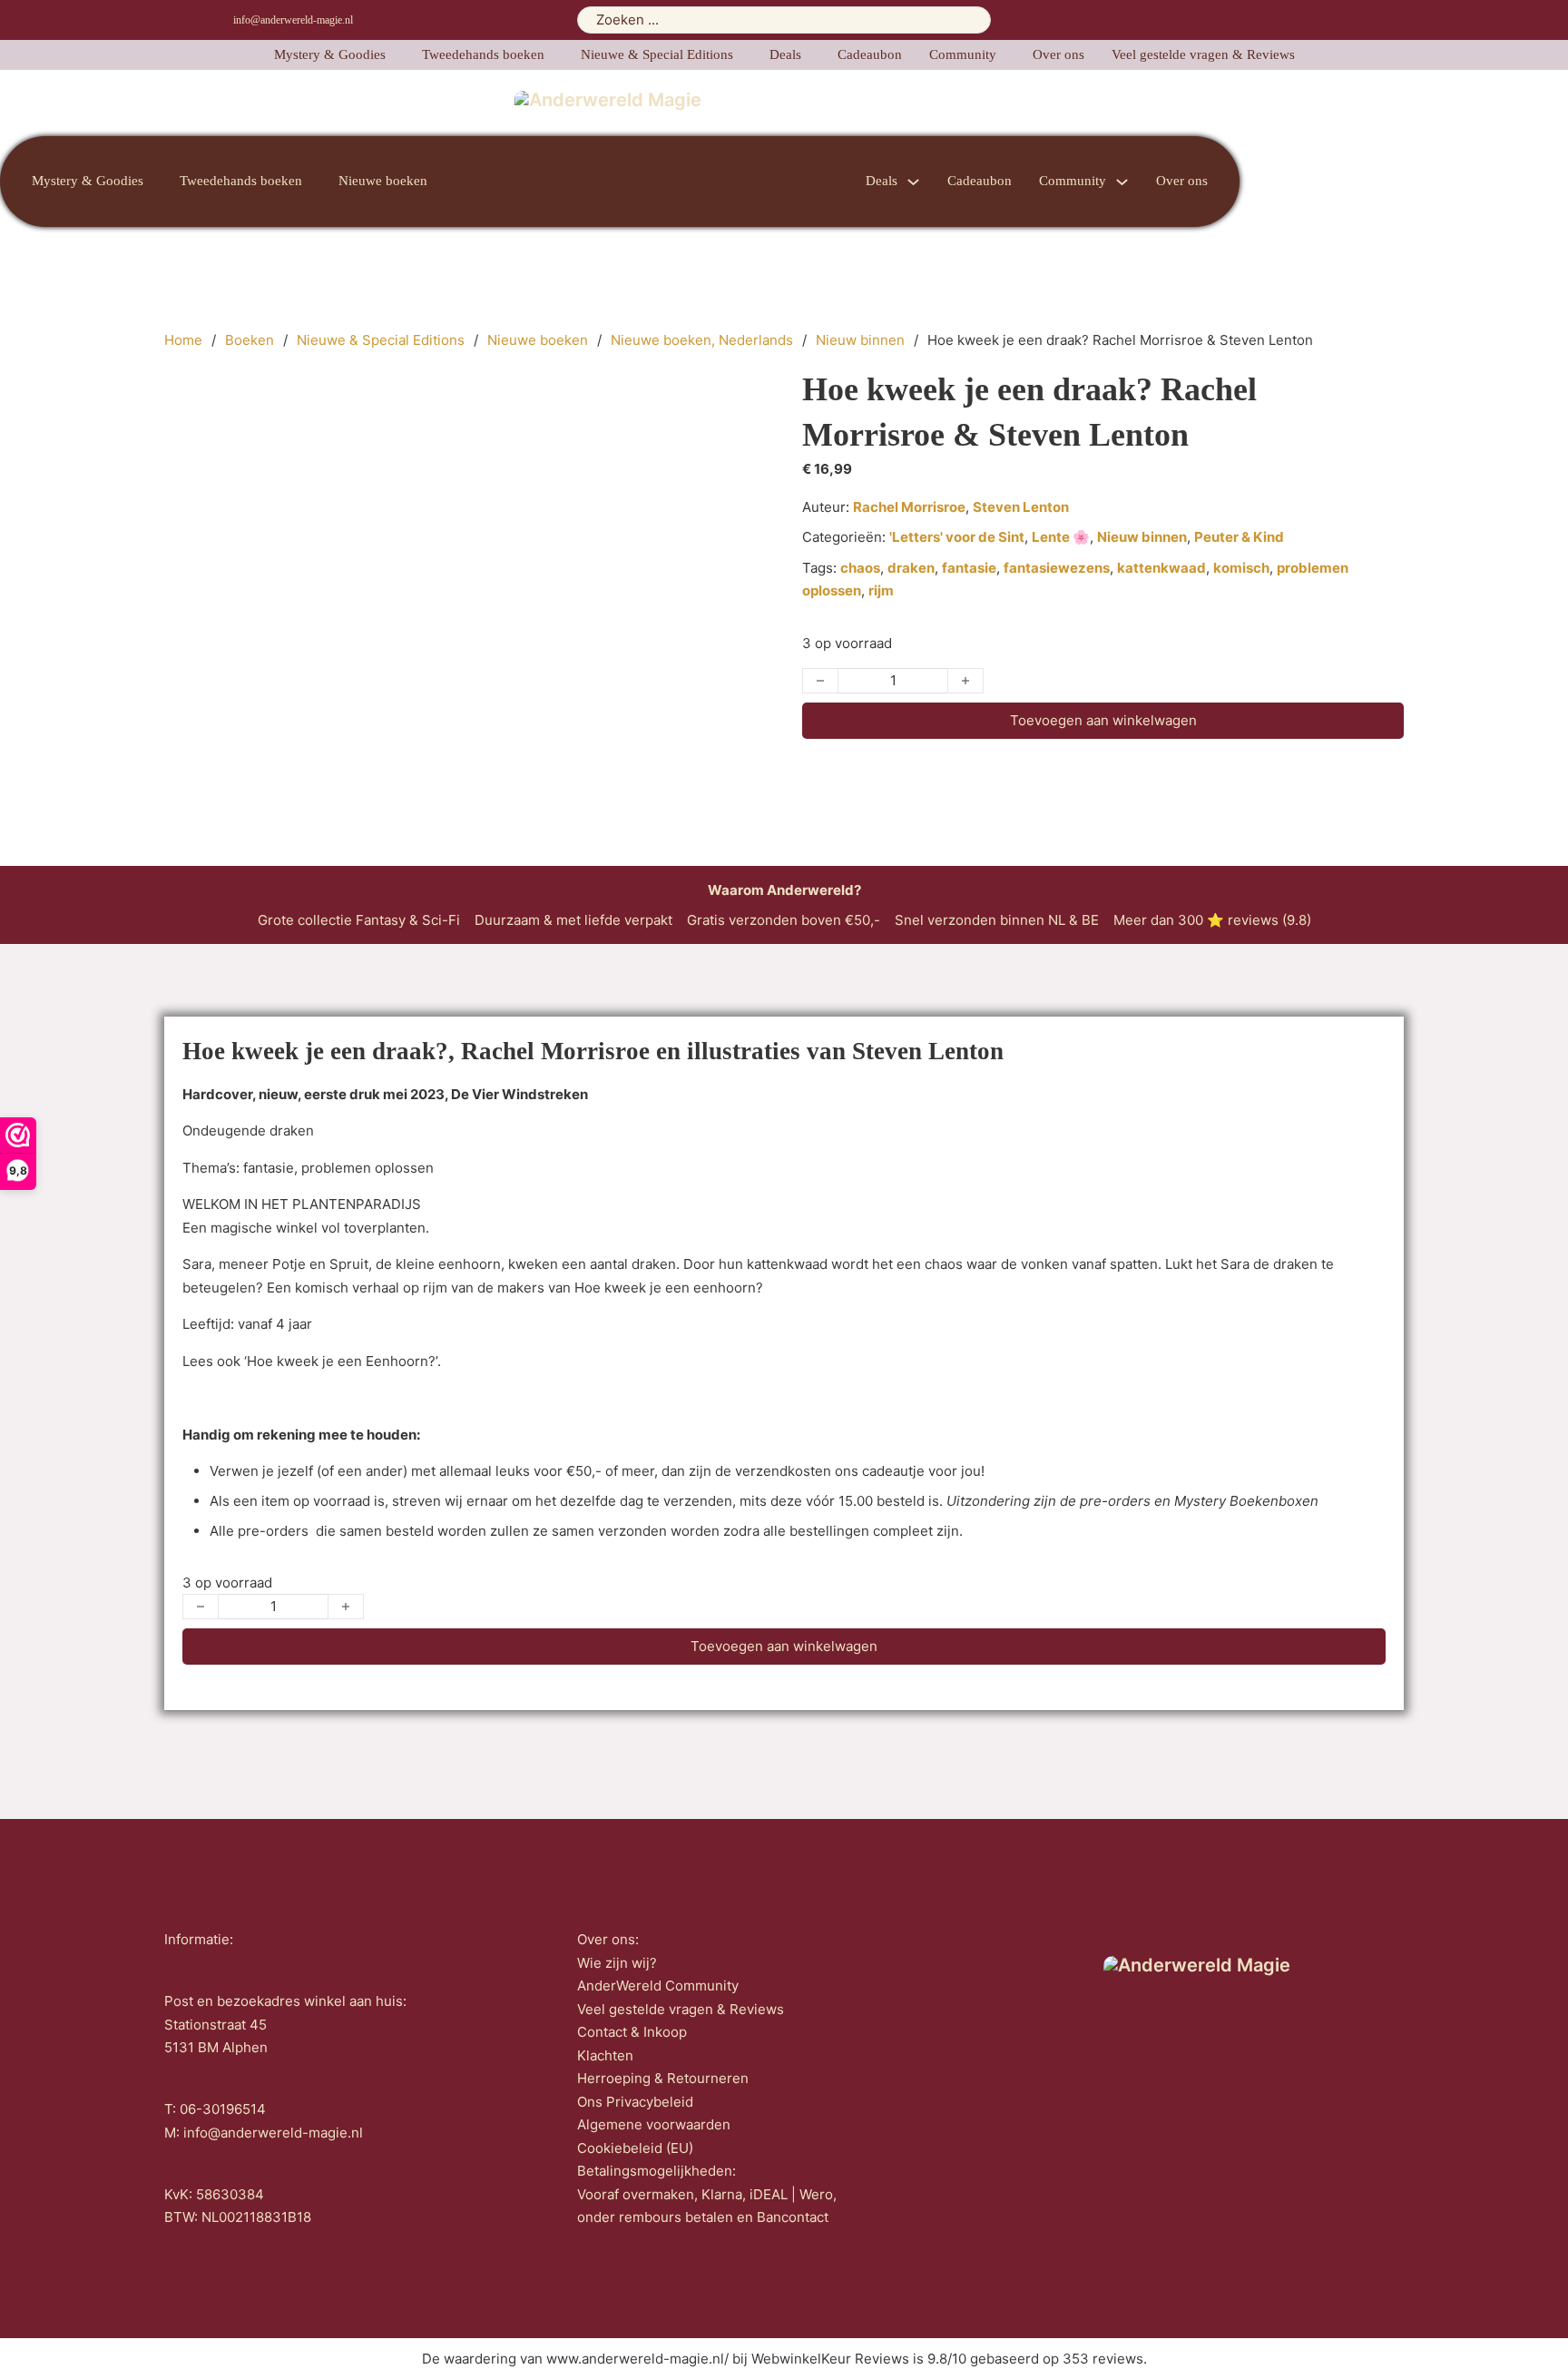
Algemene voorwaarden (654, 2124)
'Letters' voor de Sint (957, 537)
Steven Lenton (1021, 507)
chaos (860, 568)
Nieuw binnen (860, 340)
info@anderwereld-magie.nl (293, 20)
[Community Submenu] (1122, 182)
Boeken (250, 340)
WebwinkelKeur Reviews (830, 2359)
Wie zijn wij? (617, 1963)
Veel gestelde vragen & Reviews (1203, 54)
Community (963, 54)
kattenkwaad (1161, 568)
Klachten (605, 2055)
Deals (785, 54)
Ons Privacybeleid (635, 2102)
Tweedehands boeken (483, 54)
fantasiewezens (1057, 568)
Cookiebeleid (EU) (635, 2148)
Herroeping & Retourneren (663, 2078)
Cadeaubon (870, 54)
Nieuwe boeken (383, 181)
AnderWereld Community (658, 1986)
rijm (881, 590)
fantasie (969, 568)
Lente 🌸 (1061, 537)
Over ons (1058, 54)
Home (183, 340)
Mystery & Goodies (330, 54)
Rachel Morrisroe (909, 507)
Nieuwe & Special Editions (657, 54)
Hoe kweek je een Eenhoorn (338, 1361)
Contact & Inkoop (632, 2032)
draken (911, 568)
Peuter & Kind (1239, 537)
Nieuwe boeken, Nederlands (702, 340)
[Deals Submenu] (913, 182)
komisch (1241, 568)
